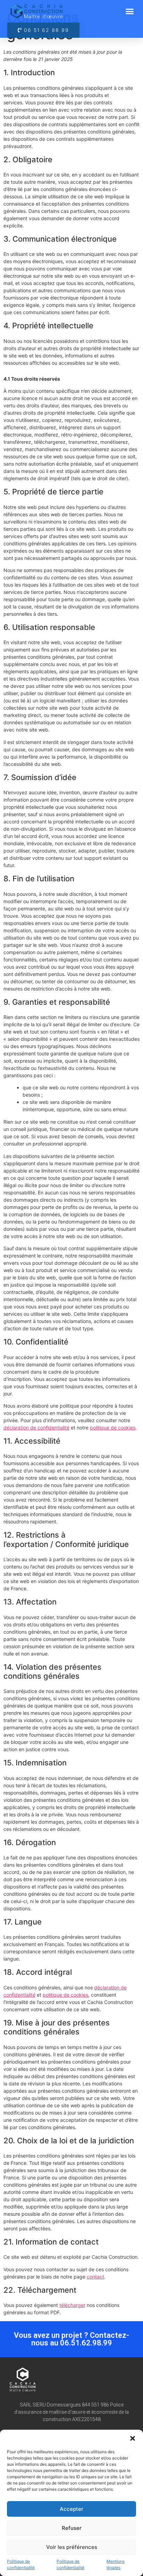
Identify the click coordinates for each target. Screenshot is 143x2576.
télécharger (72, 2305)
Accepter (71, 2509)
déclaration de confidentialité (36, 1428)
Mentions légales (116, 2564)
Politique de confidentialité (21, 2564)
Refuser (72, 2528)
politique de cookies (113, 1428)
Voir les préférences (72, 2547)
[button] (133, 2438)
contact (95, 2277)
